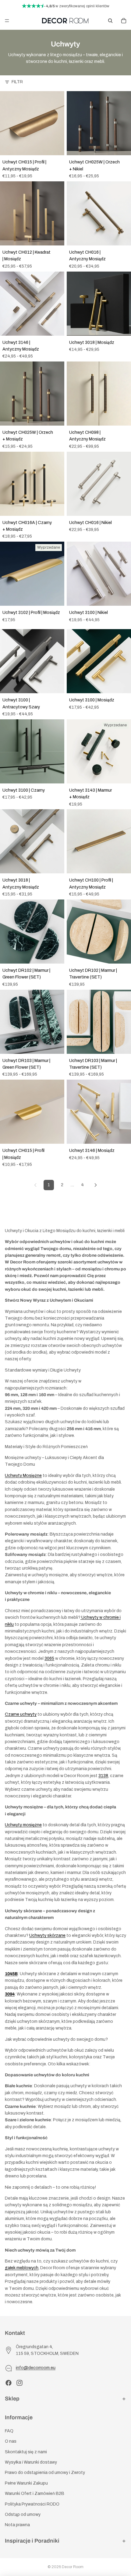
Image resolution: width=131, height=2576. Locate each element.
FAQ (9, 2431)
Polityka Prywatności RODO (32, 2504)
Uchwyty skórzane (47, 1935)
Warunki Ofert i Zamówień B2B (35, 2494)
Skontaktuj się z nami (26, 2452)
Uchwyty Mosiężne (23, 1476)
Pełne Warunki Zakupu (26, 2483)
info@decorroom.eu (36, 2368)
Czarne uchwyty (21, 1714)
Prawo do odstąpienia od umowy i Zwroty (45, 2473)
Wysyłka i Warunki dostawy (31, 2462)
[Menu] (7, 21)
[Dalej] (96, 1185)
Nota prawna (17, 2525)
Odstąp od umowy (23, 2514)
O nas (11, 2441)
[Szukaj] (110, 21)
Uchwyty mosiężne (23, 1825)
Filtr (17, 82)
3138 (103, 1776)
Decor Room (73, 2567)
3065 (49, 1658)
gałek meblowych (22, 2268)
